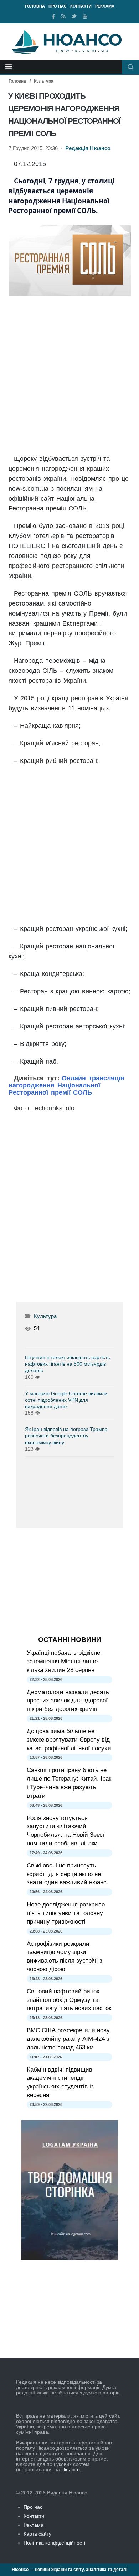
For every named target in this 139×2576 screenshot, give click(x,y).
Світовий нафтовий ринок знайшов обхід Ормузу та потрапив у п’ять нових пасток (69, 2000)
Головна (35, 6)
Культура (44, 81)
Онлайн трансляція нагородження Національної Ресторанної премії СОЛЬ (66, 1085)
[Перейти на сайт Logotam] (69, 2258)
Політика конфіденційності (54, 2543)
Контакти (81, 6)
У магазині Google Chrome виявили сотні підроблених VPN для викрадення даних (66, 1400)
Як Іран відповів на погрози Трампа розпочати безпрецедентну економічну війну (66, 1436)
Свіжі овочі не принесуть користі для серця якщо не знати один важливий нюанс (67, 1874)
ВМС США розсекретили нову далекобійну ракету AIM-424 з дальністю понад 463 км (68, 2039)
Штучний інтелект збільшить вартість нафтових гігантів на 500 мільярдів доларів (67, 1364)
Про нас (58, 6)
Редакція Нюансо (88, 148)
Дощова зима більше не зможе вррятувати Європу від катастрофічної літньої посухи (69, 1740)
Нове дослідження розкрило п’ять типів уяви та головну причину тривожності (66, 1913)
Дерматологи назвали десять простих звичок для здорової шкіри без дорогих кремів (68, 1701)
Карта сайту (37, 2534)
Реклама (105, 6)
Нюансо (71, 2469)
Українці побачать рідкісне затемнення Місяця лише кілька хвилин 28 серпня (63, 1661)
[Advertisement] (70, 375)
